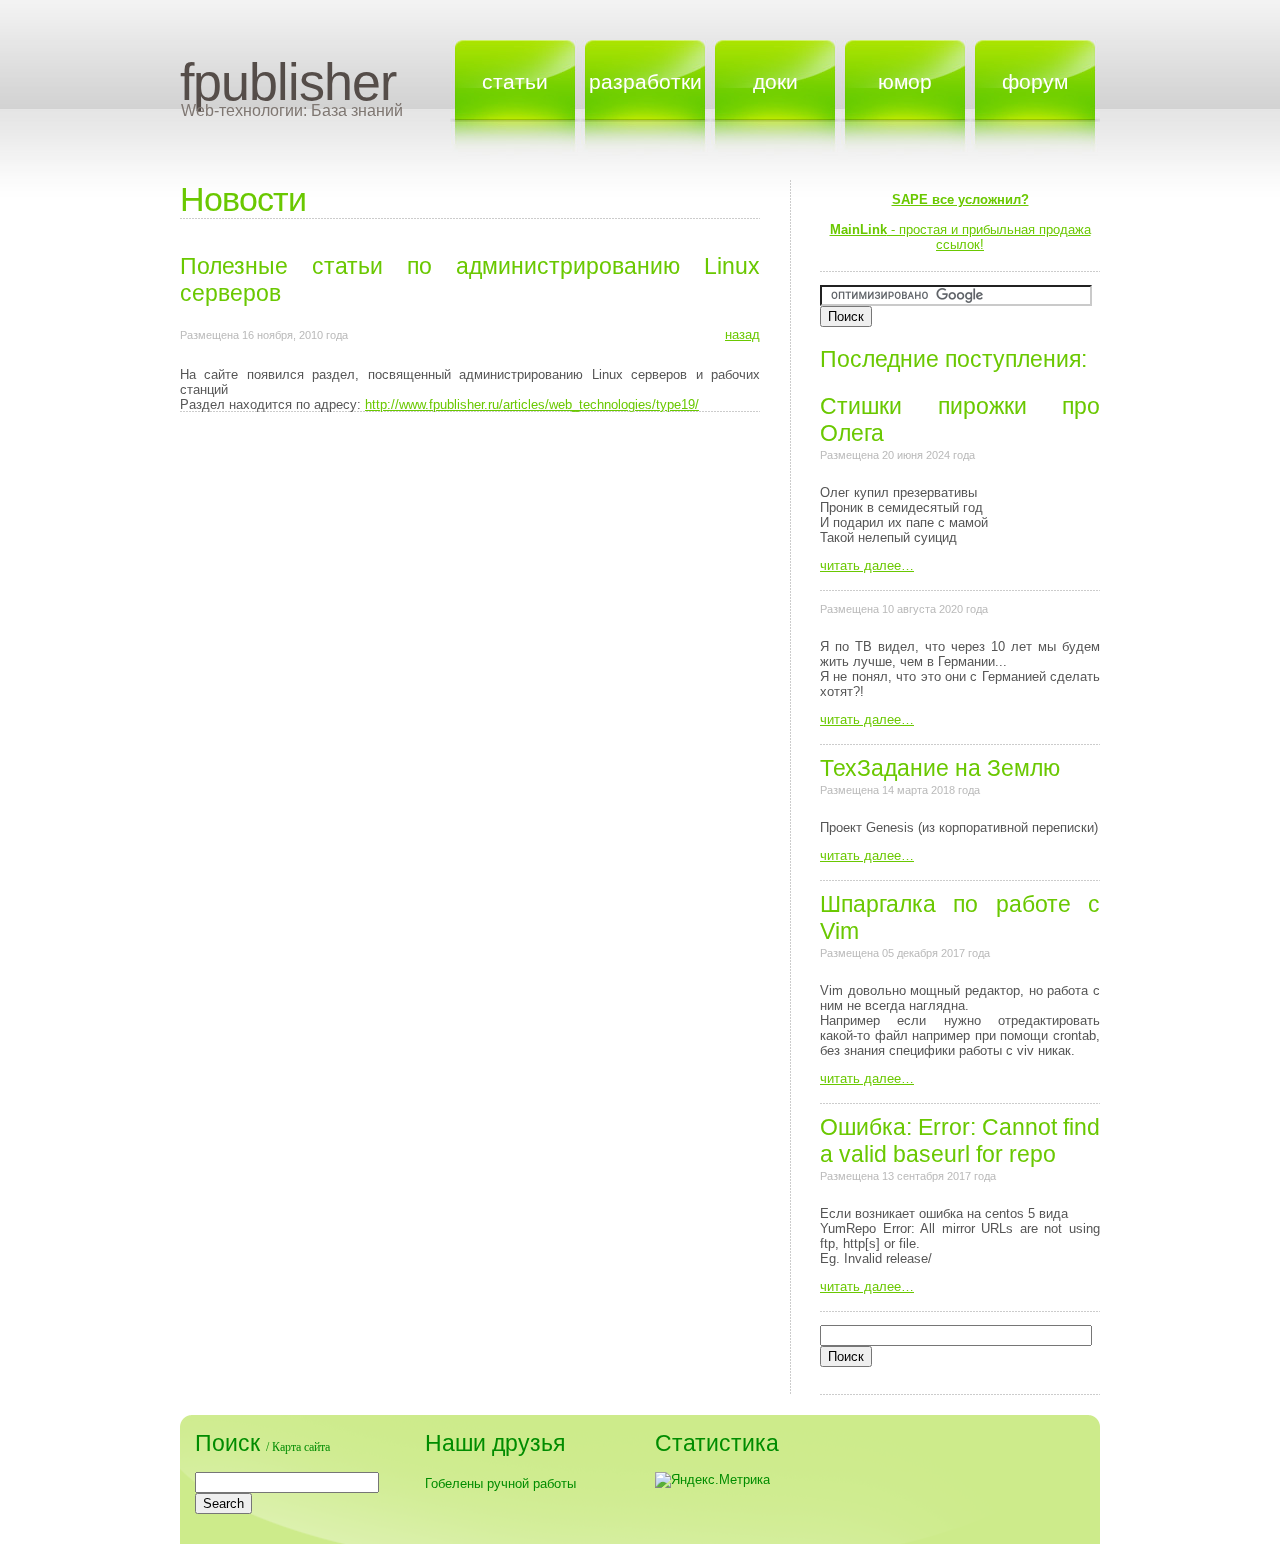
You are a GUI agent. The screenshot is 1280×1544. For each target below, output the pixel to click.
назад (742, 334)
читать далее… (867, 565)
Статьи (515, 81)
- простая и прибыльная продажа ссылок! (960, 222)
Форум (1035, 81)
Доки (775, 81)
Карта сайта (301, 1447)
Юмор (905, 81)
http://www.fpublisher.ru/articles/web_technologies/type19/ (532, 404)
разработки (645, 81)
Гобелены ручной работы (500, 1483)
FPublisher (288, 82)
